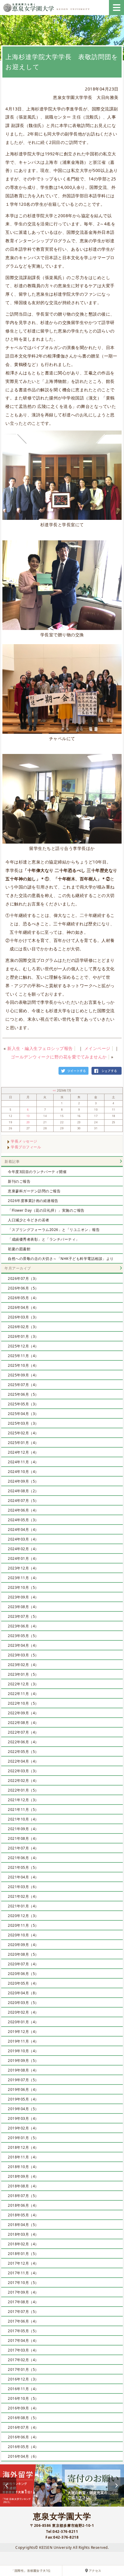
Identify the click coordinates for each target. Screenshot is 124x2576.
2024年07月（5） (23, 1501)
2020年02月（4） (23, 2012)
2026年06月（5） (23, 1288)
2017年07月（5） (23, 2312)
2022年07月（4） (23, 1732)
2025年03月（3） (23, 1423)
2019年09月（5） (23, 2061)
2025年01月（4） (23, 1443)
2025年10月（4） (23, 1365)
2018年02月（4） (23, 2244)
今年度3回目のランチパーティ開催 (37, 1172)
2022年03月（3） (23, 1771)
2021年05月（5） (23, 1867)
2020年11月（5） (23, 1925)
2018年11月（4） (23, 2157)
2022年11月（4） (23, 1694)
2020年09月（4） (23, 1945)
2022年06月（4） (23, 1742)
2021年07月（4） (23, 1848)
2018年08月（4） (23, 2186)
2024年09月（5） (23, 1481)
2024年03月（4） (23, 1539)
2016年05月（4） (23, 2447)
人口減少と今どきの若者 (29, 1220)
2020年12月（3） (23, 1916)
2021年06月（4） (23, 1858)
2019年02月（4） (23, 2128)
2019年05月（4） (23, 2099)
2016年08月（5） (23, 2418)
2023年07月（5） (23, 1616)
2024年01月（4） (23, 1558)
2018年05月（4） (23, 2215)
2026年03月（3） (23, 1317)
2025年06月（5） (23, 1394)
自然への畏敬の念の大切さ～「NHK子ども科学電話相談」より (61, 1259)
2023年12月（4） (23, 1568)
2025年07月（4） (23, 1385)
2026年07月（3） (23, 1278)
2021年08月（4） (23, 1838)
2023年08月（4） (23, 1607)
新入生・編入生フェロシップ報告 (40, 1048)
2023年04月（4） (23, 1645)
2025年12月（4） (23, 1346)
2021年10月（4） (23, 1819)
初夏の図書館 (19, 1249)
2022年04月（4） (23, 1761)
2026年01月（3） (23, 1336)
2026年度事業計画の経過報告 (33, 1201)
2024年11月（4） (23, 1462)
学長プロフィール (26, 1147)
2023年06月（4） (23, 1626)
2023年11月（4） (23, 1578)
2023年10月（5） (23, 1587)
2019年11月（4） (23, 2041)
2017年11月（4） (23, 2273)
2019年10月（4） (23, 2051)
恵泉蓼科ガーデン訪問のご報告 (34, 1191)
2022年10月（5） (23, 1703)
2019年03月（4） (23, 2118)
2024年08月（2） (23, 1491)
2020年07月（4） (23, 1964)
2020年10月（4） (23, 1935)
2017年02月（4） (23, 2360)
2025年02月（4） (23, 1433)
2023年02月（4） (23, 1665)
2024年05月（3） (23, 1520)
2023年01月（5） (23, 1674)
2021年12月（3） (23, 1800)
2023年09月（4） (23, 1597)
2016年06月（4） (23, 2437)
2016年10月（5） (23, 2398)
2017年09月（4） (23, 2292)
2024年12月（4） (23, 1452)
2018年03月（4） (23, 2234)
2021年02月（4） (23, 1896)
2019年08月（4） (23, 2070)
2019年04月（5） (23, 2109)
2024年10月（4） (23, 1472)
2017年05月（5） (23, 2331)
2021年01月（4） (23, 1906)
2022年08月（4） (23, 1723)
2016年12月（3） (23, 2379)
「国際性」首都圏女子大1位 (31, 2571)
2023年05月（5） (23, 1636)
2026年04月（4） (23, 1307)
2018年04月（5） (23, 2225)
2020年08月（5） (23, 1954)
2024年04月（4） (23, 1530)
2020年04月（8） (23, 1993)
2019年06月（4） (23, 2089)
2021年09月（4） (23, 1829)
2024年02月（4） (23, 1549)
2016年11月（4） (23, 2389)
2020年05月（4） (23, 1983)
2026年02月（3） (23, 1327)
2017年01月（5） (23, 2369)
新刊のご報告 (19, 1181)
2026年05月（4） (23, 1298)
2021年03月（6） (23, 1887)
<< (55, 1091)
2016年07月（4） (23, 2427)
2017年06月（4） (23, 2321)
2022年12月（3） (23, 1684)
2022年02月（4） (23, 1781)
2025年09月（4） (23, 1375)
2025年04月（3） (23, 1414)
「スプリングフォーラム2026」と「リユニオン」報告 (54, 1230)
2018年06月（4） (23, 2205)
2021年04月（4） (23, 1877)
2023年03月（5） (23, 1655)
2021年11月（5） (23, 1810)
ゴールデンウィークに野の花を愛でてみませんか (59, 1057)
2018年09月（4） (23, 2176)
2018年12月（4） (23, 2147)
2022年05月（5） (23, 1752)
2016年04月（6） (23, 2456)
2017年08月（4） (23, 2302)
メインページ (97, 1048)
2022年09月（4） (23, 1713)
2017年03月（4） (23, 2350)
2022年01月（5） (23, 1790)
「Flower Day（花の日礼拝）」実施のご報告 (46, 1210)
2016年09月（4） (23, 2408)
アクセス (95, 2571)
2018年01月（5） (23, 2254)
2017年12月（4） (23, 2263)
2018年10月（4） (23, 2167)
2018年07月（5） (23, 2196)
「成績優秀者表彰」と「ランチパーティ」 (44, 1239)
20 (28, 1122)
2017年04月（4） (23, 2341)
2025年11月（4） (23, 1356)
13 (28, 1116)
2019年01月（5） (23, 2138)
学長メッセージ (24, 1141)
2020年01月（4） (23, 2022)
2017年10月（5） (23, 2283)
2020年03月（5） (23, 2003)
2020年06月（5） (23, 1974)
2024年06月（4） (23, 1510)
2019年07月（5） (23, 2080)
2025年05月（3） (23, 1404)
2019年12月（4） (23, 2032)
